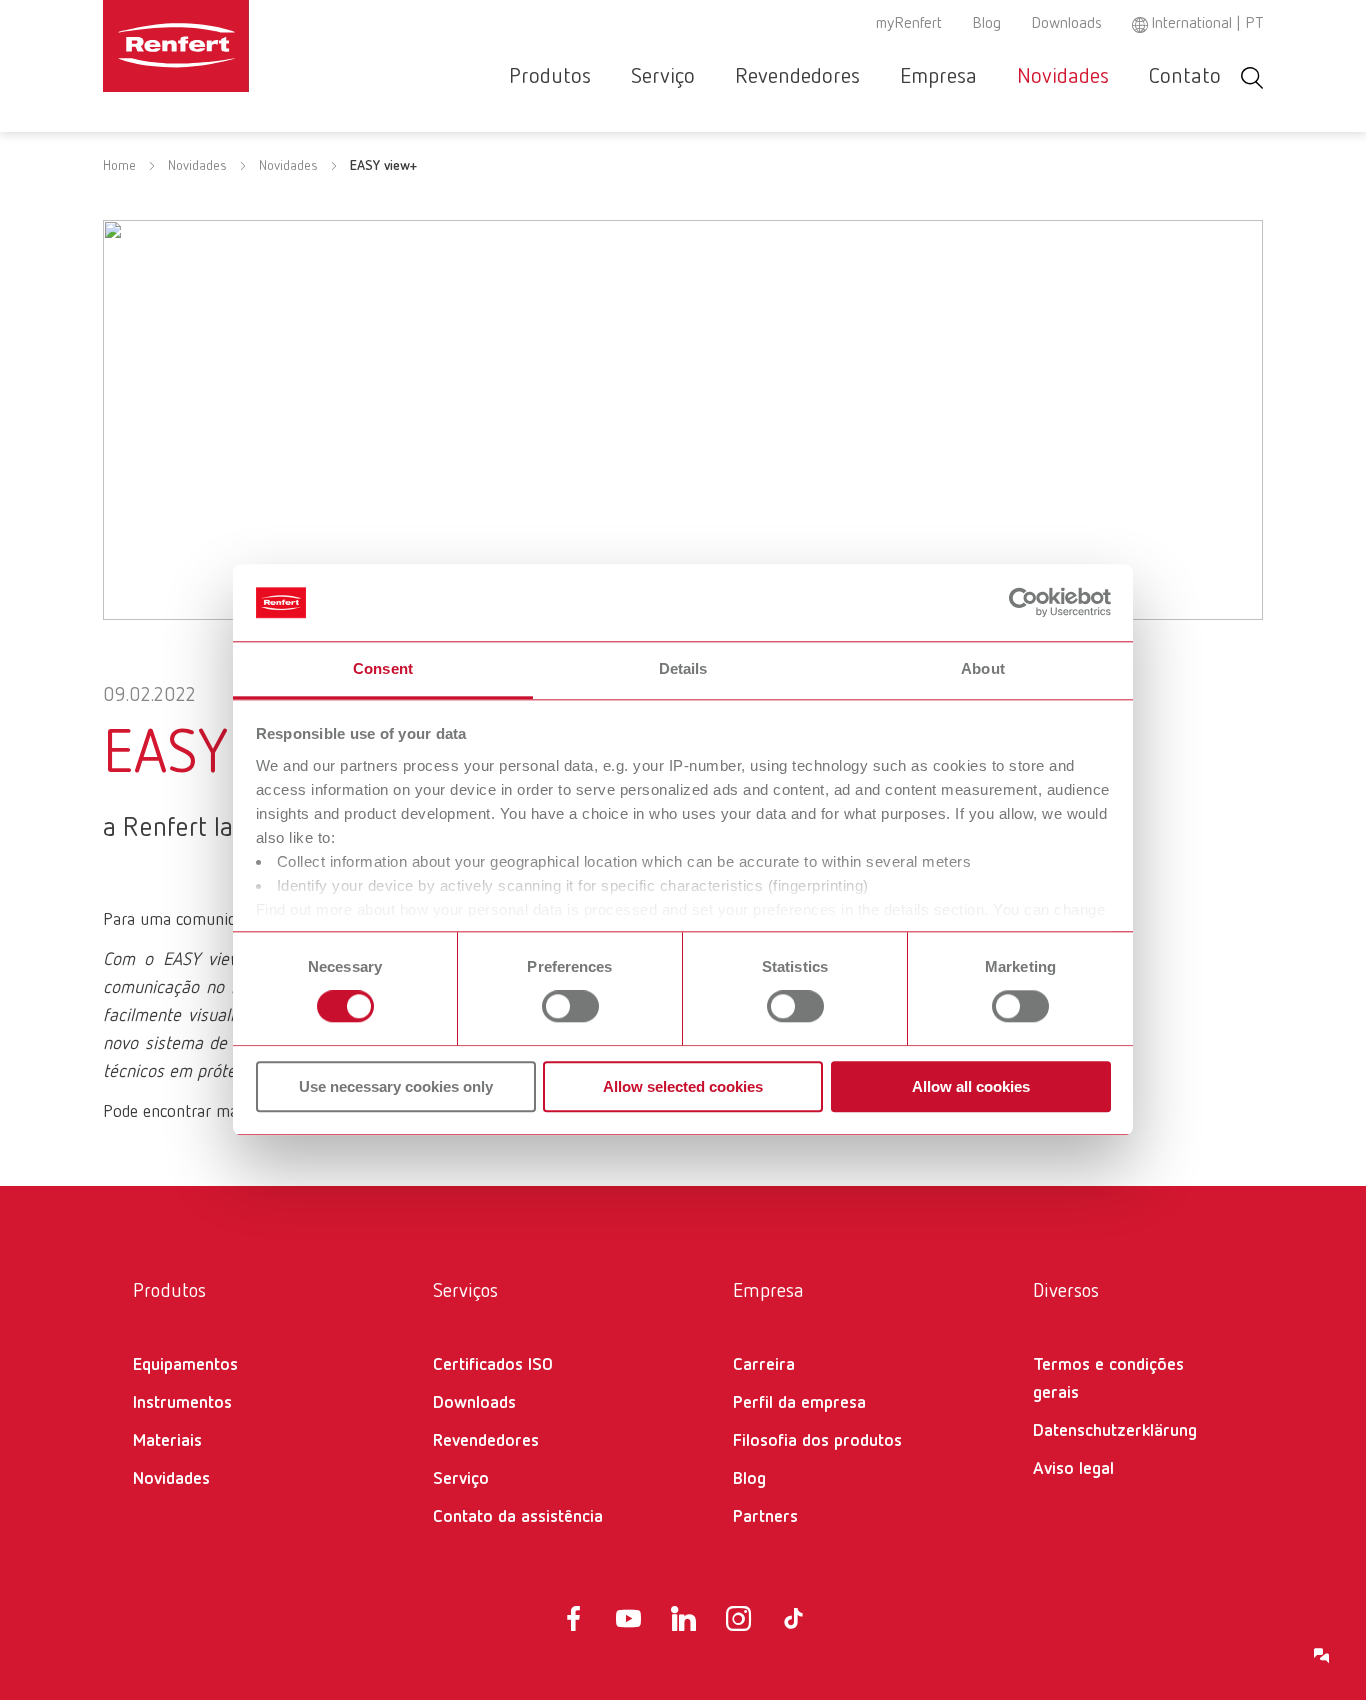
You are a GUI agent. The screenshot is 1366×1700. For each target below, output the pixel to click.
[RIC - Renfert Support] (1322, 1656)
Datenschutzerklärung (1115, 1431)
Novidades (1063, 77)
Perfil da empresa (799, 1403)
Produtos (550, 77)
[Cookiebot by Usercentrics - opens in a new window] (1023, 603)
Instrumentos (182, 1403)
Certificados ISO (493, 1365)
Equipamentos (185, 1365)
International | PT (1207, 24)
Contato (1185, 77)
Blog (986, 24)
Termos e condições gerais (1108, 1379)
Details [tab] (683, 668)
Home (119, 166)
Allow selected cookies (683, 1086)
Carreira (764, 1365)
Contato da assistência (518, 1517)
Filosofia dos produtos (817, 1441)
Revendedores (797, 77)
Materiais (167, 1441)
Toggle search (1252, 77)
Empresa (938, 77)
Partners (765, 1517)
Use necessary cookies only (396, 1086)
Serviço (663, 77)
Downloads (1066, 24)
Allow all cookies (971, 1086)
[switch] (570, 1006)
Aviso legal (1073, 1469)
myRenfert (909, 24)
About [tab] (983, 668)
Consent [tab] (383, 668)
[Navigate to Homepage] (237, 46)
